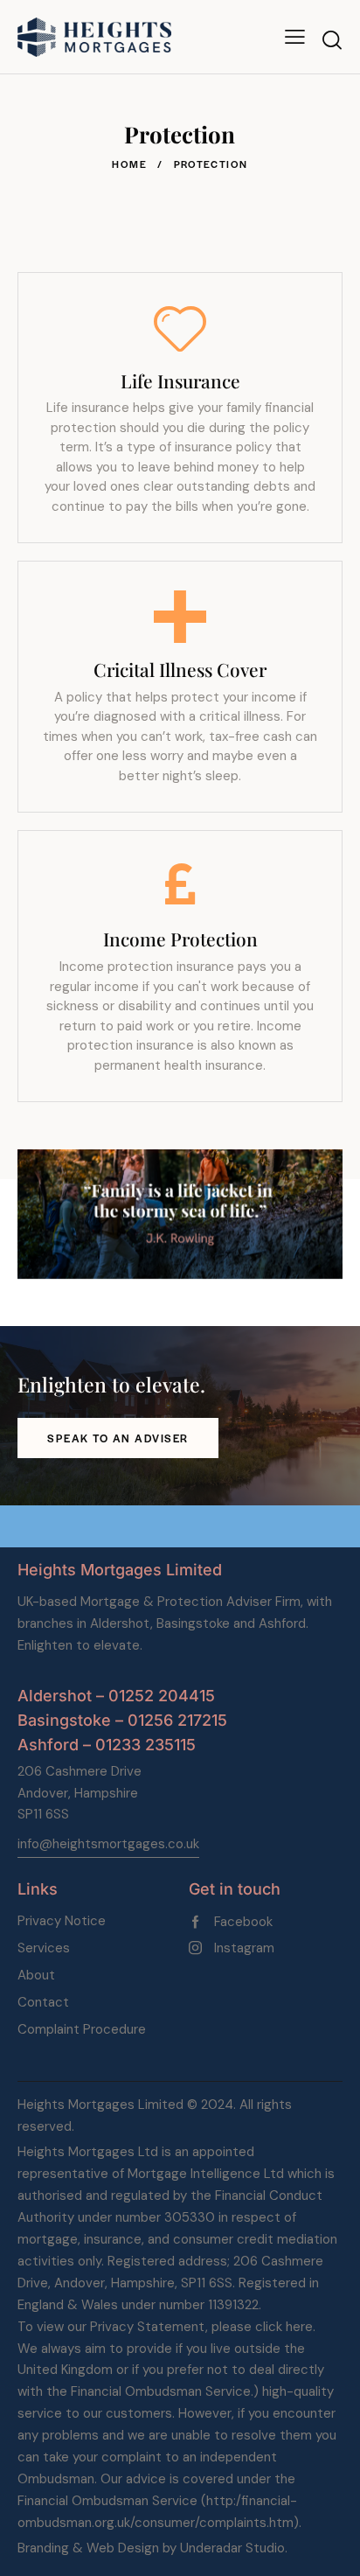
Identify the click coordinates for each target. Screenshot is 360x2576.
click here (284, 2327)
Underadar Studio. (234, 2548)
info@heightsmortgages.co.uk (108, 1844)
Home (129, 164)
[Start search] (332, 40)
